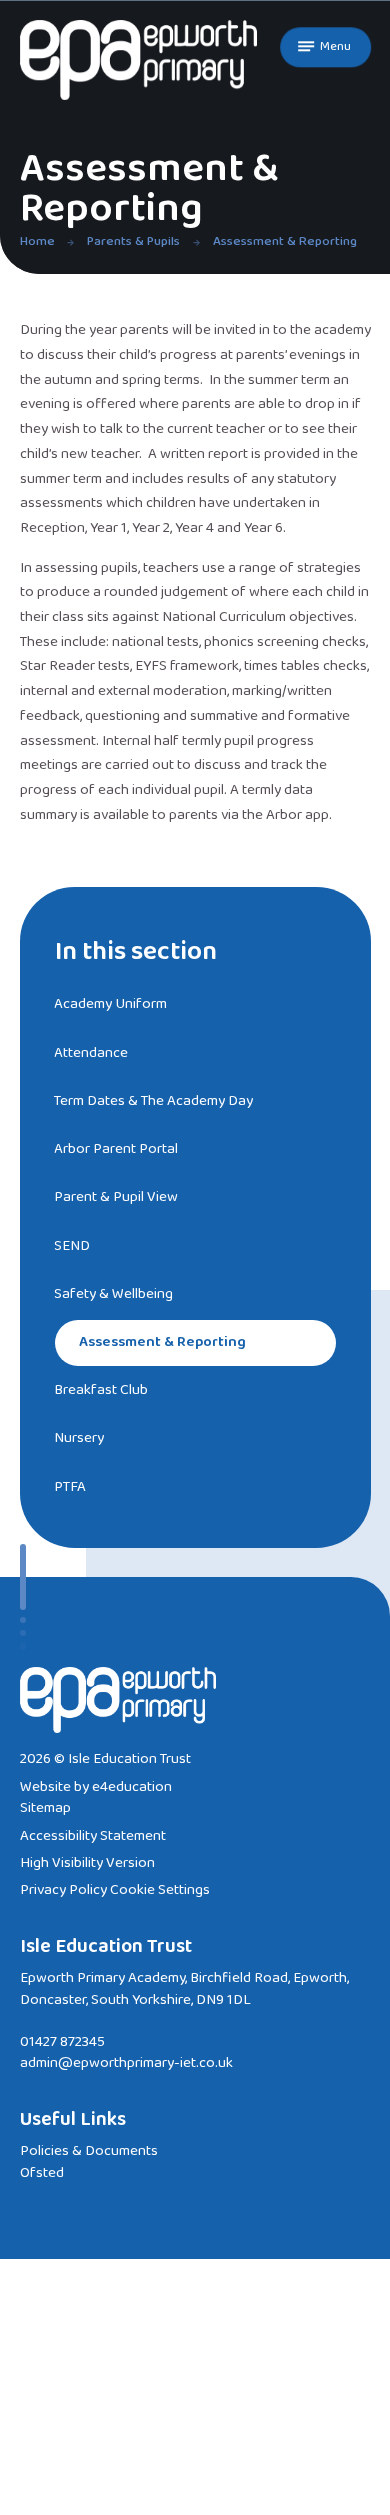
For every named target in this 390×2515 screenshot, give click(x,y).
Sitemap (45, 1808)
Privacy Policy (63, 1890)
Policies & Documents (89, 2151)
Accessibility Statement (93, 1836)
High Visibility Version (87, 1863)
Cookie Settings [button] (160, 1890)
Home (37, 241)
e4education (132, 1787)
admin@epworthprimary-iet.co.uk (126, 2063)
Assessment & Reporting (285, 241)
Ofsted (42, 2173)
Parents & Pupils (133, 241)
